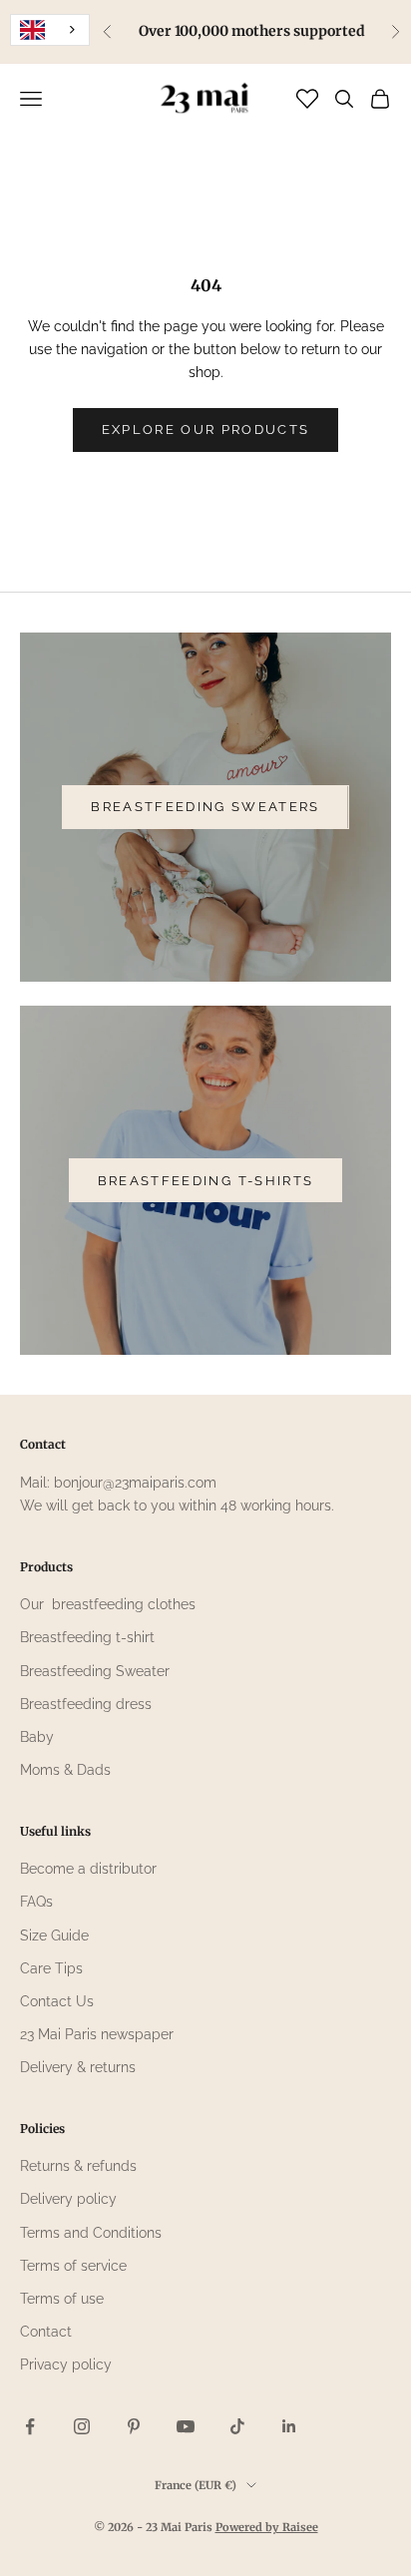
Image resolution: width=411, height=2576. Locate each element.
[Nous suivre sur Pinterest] (134, 2426)
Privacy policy (66, 2364)
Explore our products (206, 429)
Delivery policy (68, 2199)
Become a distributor (88, 1869)
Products (46, 1567)
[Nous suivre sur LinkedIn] (289, 2426)
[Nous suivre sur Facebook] (30, 2426)
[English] (50, 30)
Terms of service (73, 2266)
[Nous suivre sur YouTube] (186, 2426)
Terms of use (62, 2299)
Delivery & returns (78, 2067)
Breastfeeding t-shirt (87, 1637)
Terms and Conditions (91, 2233)
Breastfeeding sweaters (205, 807)
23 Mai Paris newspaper (97, 2034)
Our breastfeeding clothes (108, 1604)
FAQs (36, 1902)
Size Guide (54, 1935)
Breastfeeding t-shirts (205, 1181)
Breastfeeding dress (86, 1704)
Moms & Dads (65, 1770)
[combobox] (50, 30)
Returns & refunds (78, 2166)
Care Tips (51, 1968)
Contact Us (57, 2001)
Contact (46, 2332)
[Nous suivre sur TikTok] (237, 2426)
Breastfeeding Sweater (95, 1671)
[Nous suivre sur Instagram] (82, 2426)
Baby (37, 1737)
